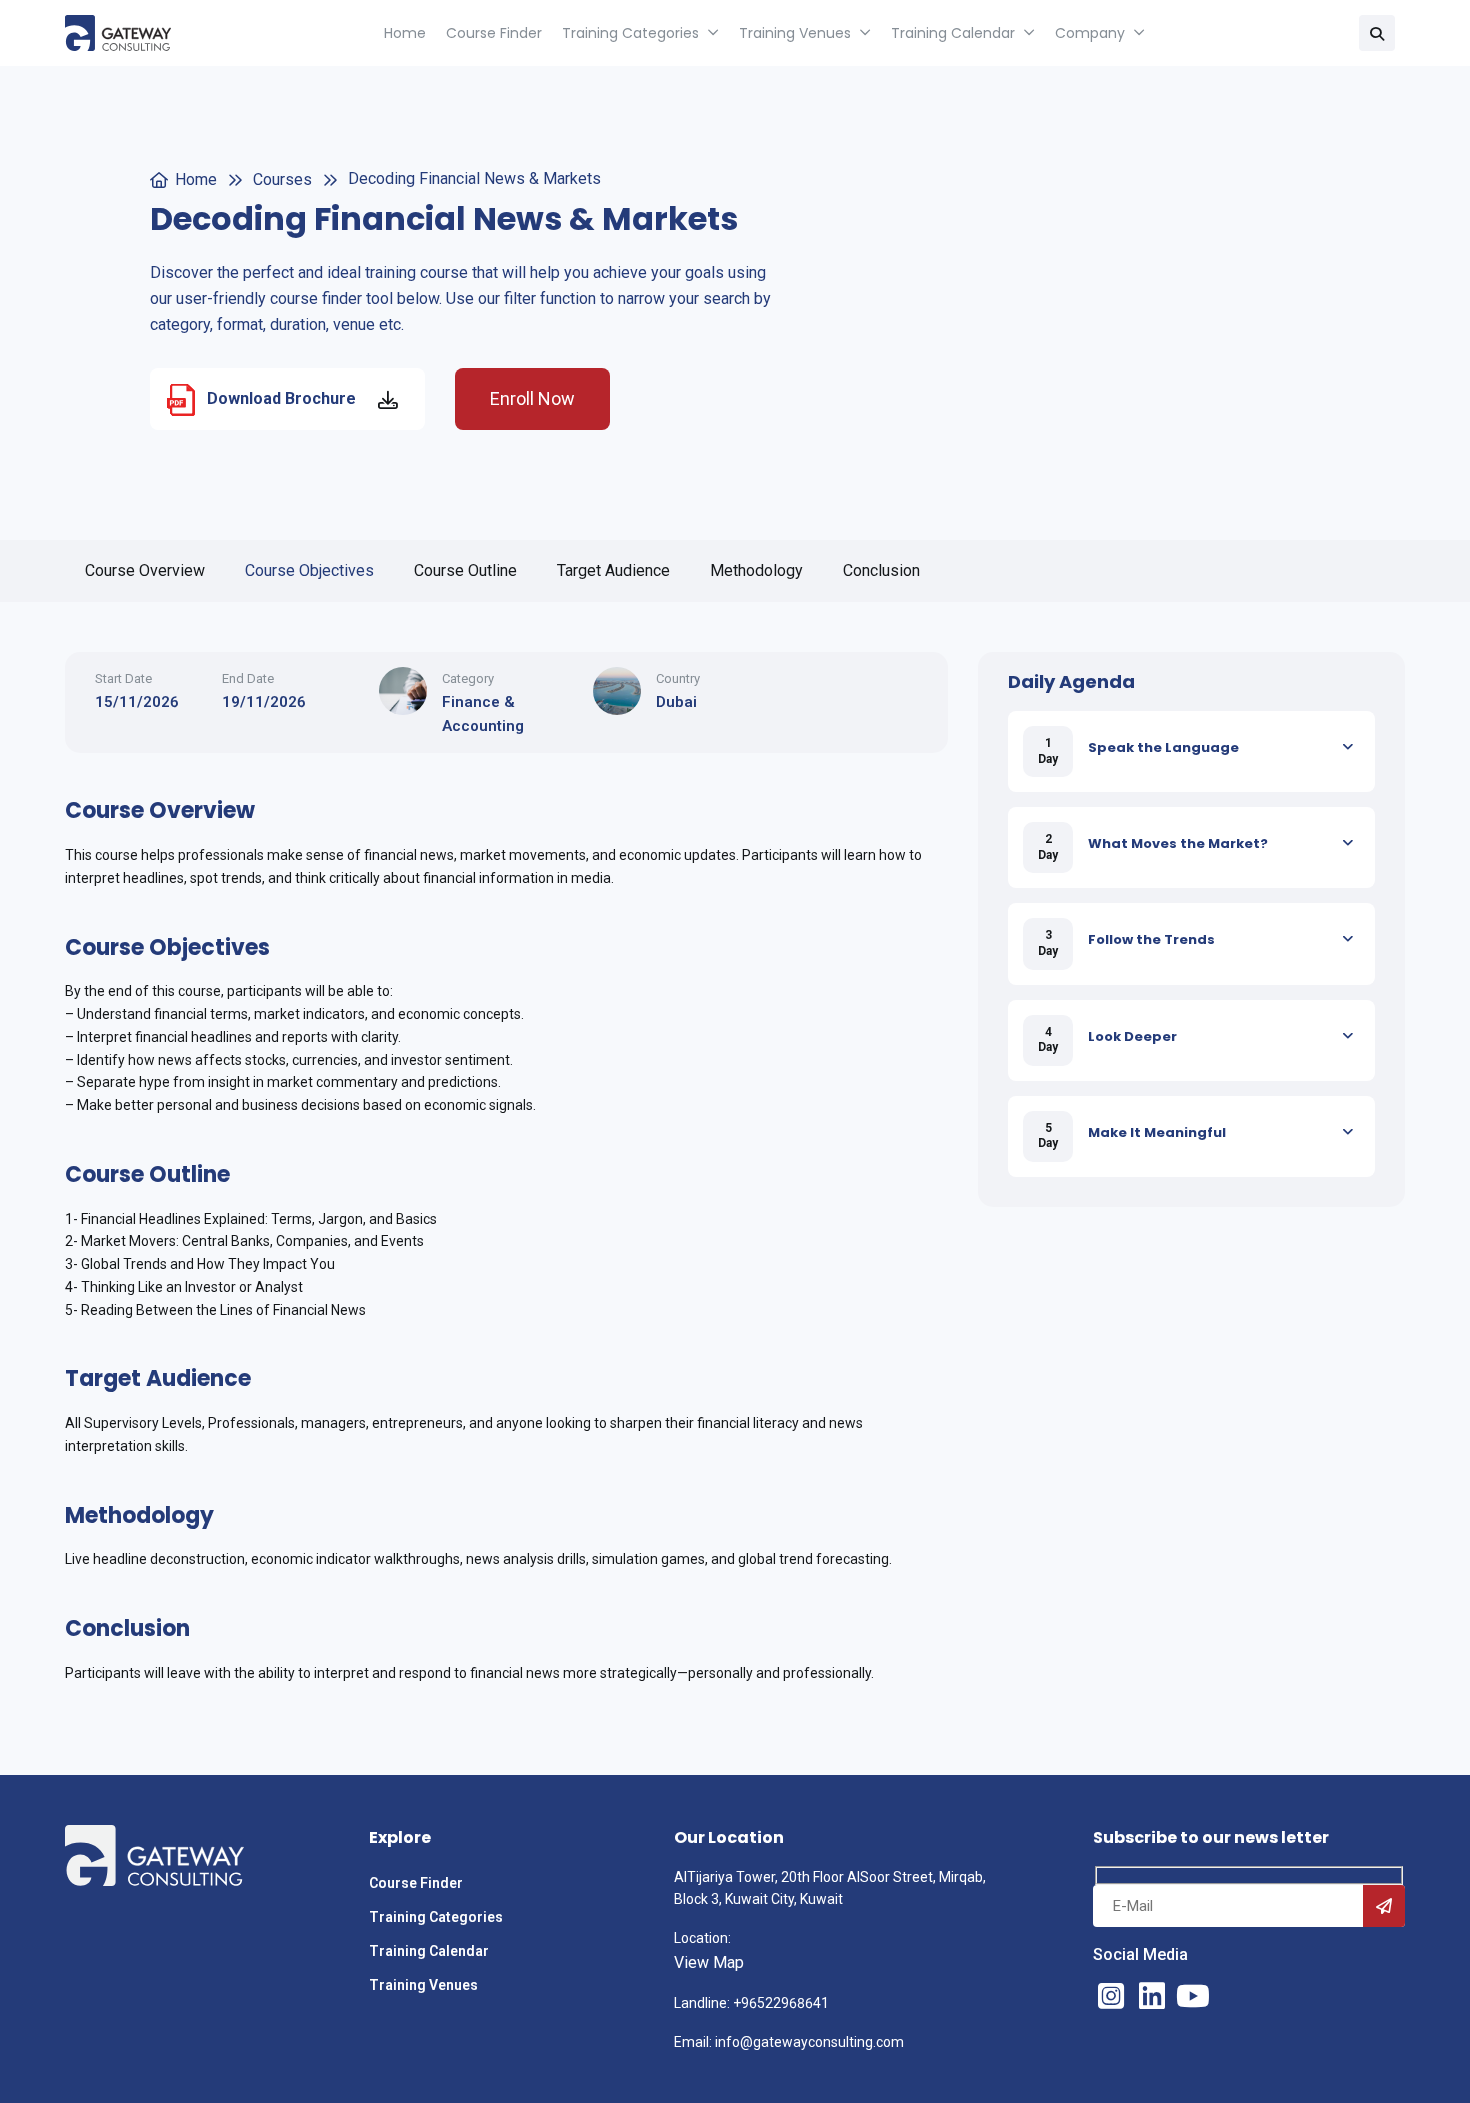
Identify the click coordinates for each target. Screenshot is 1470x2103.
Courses (282, 179)
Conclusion (881, 570)
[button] (1377, 33)
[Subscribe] (1384, 1906)
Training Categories (630, 33)
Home (405, 33)
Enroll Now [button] (532, 398)
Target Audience (613, 570)
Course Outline (465, 570)
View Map (709, 1962)
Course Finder (494, 33)
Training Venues (795, 33)
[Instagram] (1111, 1996)
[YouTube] (1193, 1996)
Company (1090, 33)
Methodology (756, 570)
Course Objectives (309, 570)
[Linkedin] (1152, 1996)
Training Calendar (953, 33)
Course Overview (145, 570)
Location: (702, 1938)
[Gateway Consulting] (118, 33)
